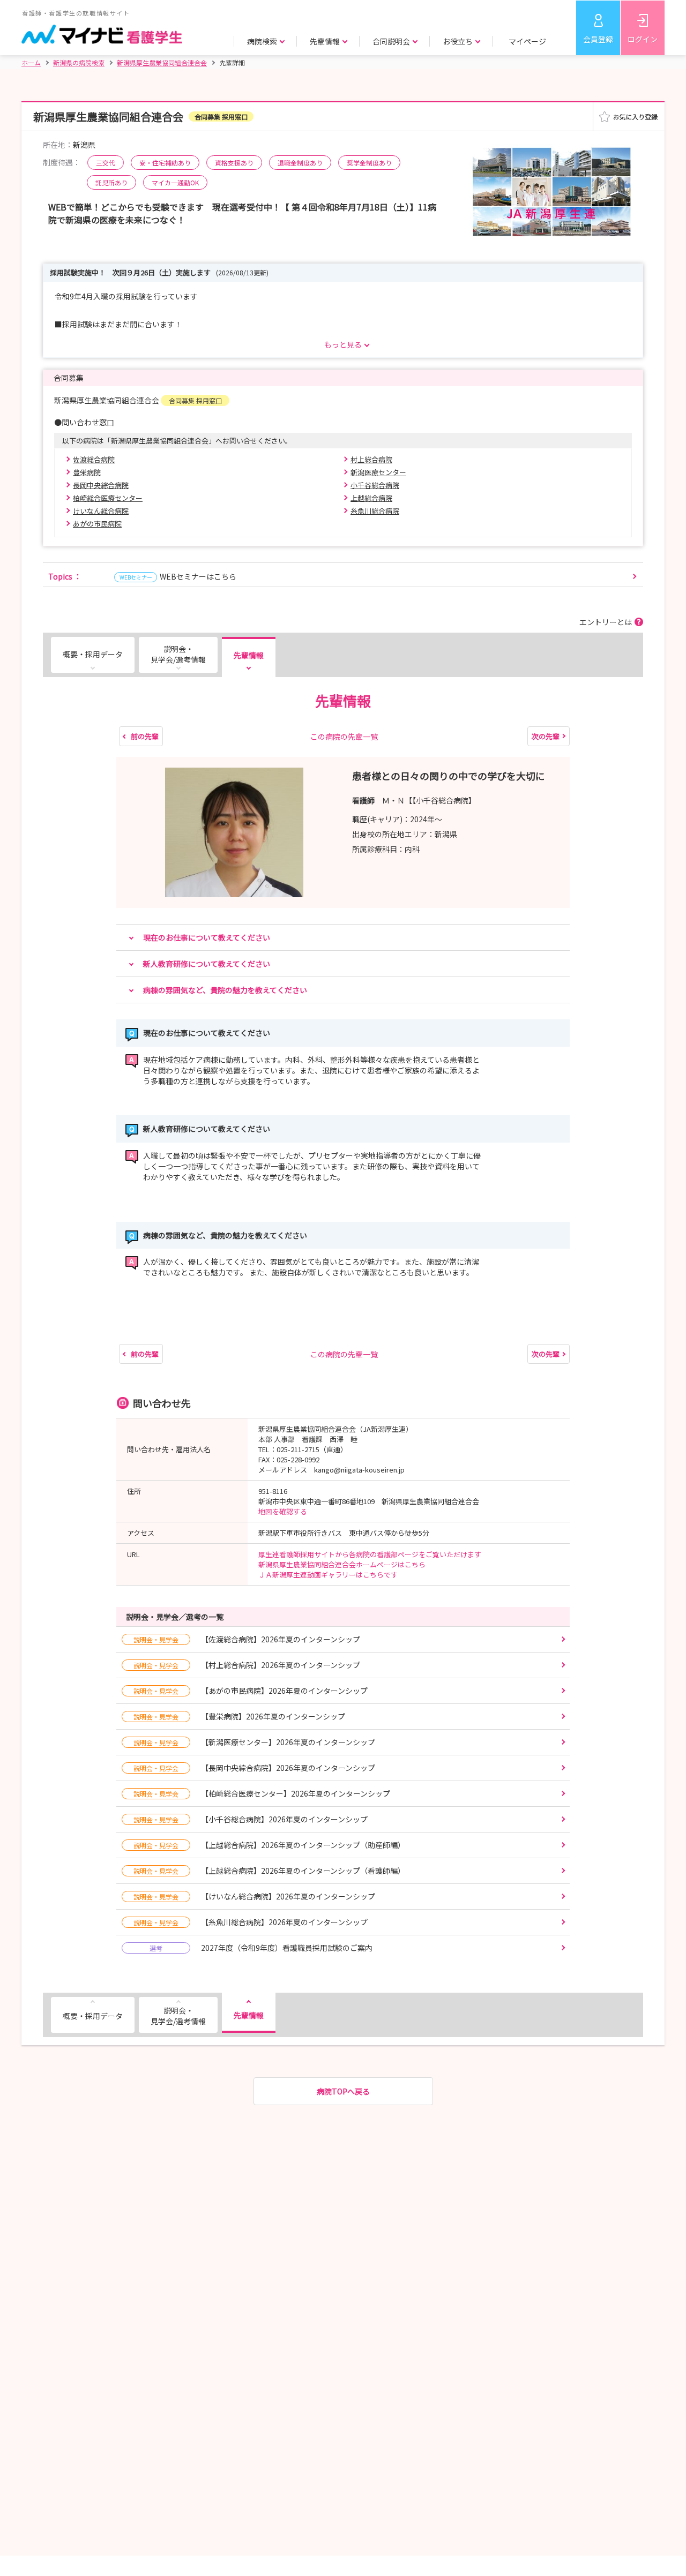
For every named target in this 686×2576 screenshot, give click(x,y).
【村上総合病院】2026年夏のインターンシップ (247, 1665)
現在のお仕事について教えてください (207, 937)
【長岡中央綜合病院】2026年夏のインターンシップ (254, 1768)
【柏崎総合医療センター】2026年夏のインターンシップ (262, 1793)
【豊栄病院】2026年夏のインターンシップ (239, 1716)
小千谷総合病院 (375, 485)
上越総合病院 (371, 498)
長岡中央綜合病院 (101, 485)
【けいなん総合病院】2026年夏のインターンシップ (254, 1896)
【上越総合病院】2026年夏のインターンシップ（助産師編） (269, 1845)
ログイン (643, 39)
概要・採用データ (93, 654)
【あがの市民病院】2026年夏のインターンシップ (251, 1691)
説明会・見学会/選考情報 (178, 654)
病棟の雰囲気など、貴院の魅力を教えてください (225, 990)
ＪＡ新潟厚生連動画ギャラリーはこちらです (331, 1575)
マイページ (527, 41)
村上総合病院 (371, 459)
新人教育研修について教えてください (207, 964)
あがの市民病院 (97, 524)
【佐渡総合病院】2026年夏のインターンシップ (247, 1639)
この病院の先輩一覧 (344, 737)
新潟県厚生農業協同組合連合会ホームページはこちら (342, 1564)
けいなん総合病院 (101, 511)
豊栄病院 (87, 472)
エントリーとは (606, 622)
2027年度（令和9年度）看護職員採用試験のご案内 (261, 1948)
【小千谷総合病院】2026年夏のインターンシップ (251, 1819)
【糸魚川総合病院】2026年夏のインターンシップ (251, 1922)
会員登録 (598, 39)
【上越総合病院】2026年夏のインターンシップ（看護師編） (269, 1871)
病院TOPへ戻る (343, 2091)
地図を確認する (283, 1511)
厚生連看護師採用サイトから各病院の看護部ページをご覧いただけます (373, 1554)
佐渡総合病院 (94, 459)
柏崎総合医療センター (108, 498)
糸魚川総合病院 (375, 511)
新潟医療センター (378, 472)
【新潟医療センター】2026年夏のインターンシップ (254, 1742)
